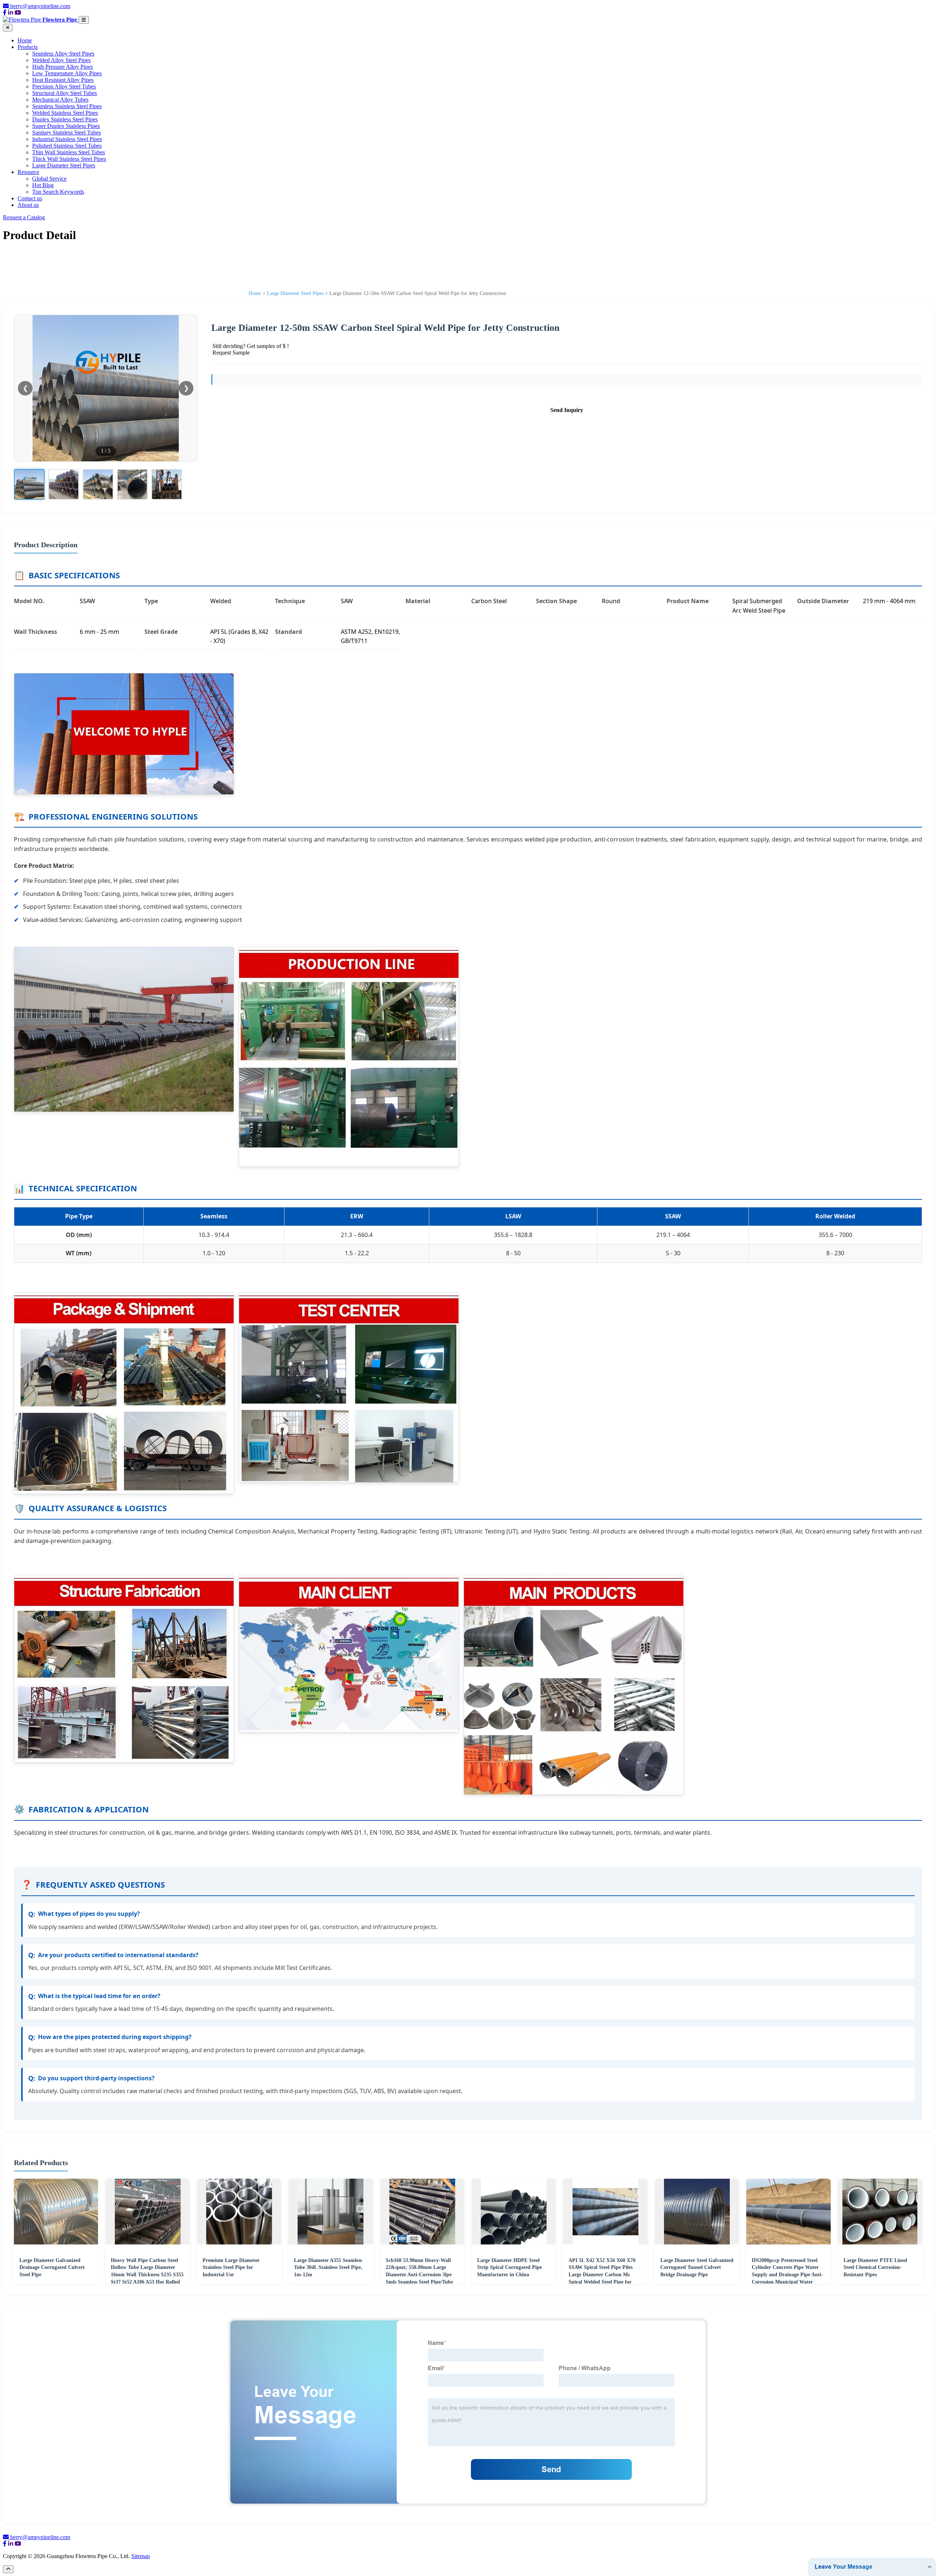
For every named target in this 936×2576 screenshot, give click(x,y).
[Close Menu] (8, 28)
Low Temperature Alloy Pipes (67, 73)
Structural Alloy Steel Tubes (65, 93)
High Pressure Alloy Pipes (63, 67)
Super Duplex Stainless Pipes (66, 126)
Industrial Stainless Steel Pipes (67, 139)
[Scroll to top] (8, 2569)
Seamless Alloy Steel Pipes (63, 54)
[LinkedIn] (11, 13)
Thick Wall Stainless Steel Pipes (69, 159)
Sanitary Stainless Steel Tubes (67, 133)
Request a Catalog (24, 217)
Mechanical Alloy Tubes (60, 100)
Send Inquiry (567, 410)
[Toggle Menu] (84, 20)
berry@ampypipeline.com (40, 6)
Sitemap (141, 2556)
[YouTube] (18, 13)
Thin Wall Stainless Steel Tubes (69, 152)
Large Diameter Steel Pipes (64, 165)
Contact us (30, 198)
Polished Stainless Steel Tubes (67, 146)
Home (25, 40)
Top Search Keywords (58, 192)
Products (28, 47)
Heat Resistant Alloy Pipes (63, 80)
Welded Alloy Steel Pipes (61, 60)
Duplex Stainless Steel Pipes (65, 119)
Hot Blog (43, 185)
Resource (28, 172)
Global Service (49, 179)
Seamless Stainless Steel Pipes (67, 106)
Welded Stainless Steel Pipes (65, 113)
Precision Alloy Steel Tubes (64, 86)
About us (28, 205)
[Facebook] (5, 13)
